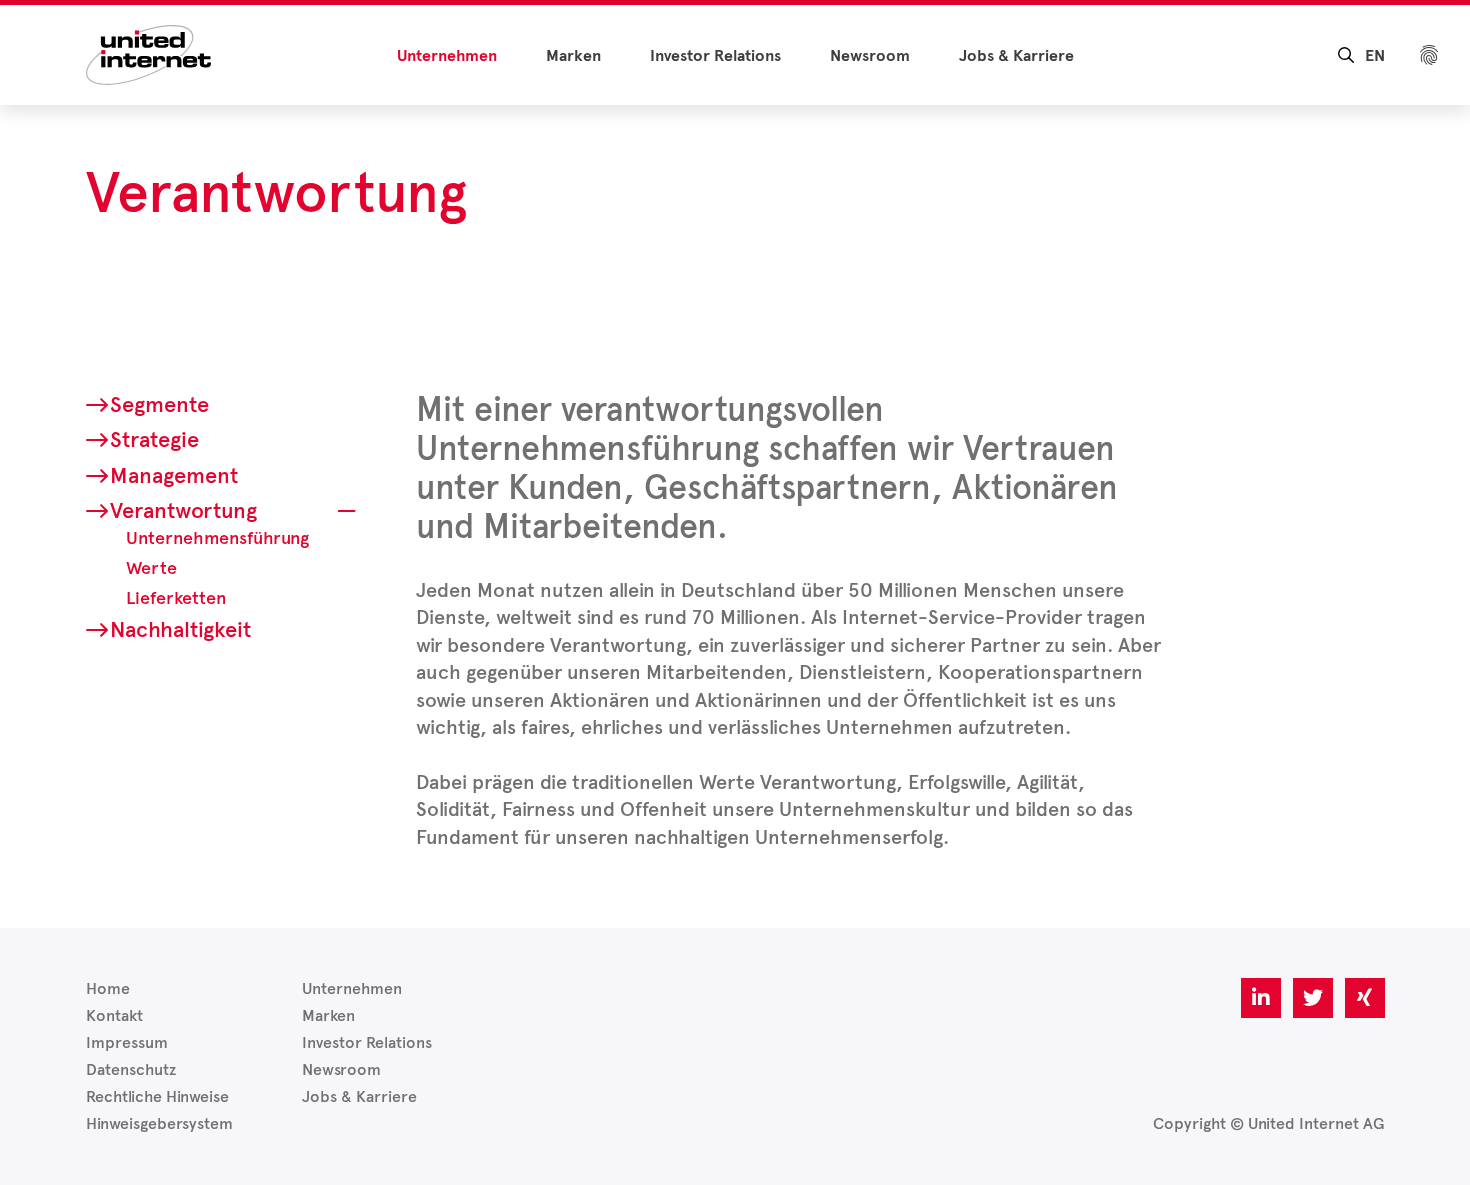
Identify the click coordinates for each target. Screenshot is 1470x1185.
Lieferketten (176, 598)
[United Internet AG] (148, 53)
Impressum (127, 1042)
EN (1375, 56)
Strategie (154, 439)
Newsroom (870, 56)
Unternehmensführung (217, 538)
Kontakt (114, 1015)
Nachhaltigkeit (180, 629)
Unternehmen (447, 56)
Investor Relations (715, 56)
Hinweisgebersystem (159, 1123)
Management (174, 475)
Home (108, 988)
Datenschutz (131, 1069)
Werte (151, 568)
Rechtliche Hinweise (157, 1096)
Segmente (159, 404)
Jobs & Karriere (1016, 56)
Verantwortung (183, 510)
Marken (573, 56)
